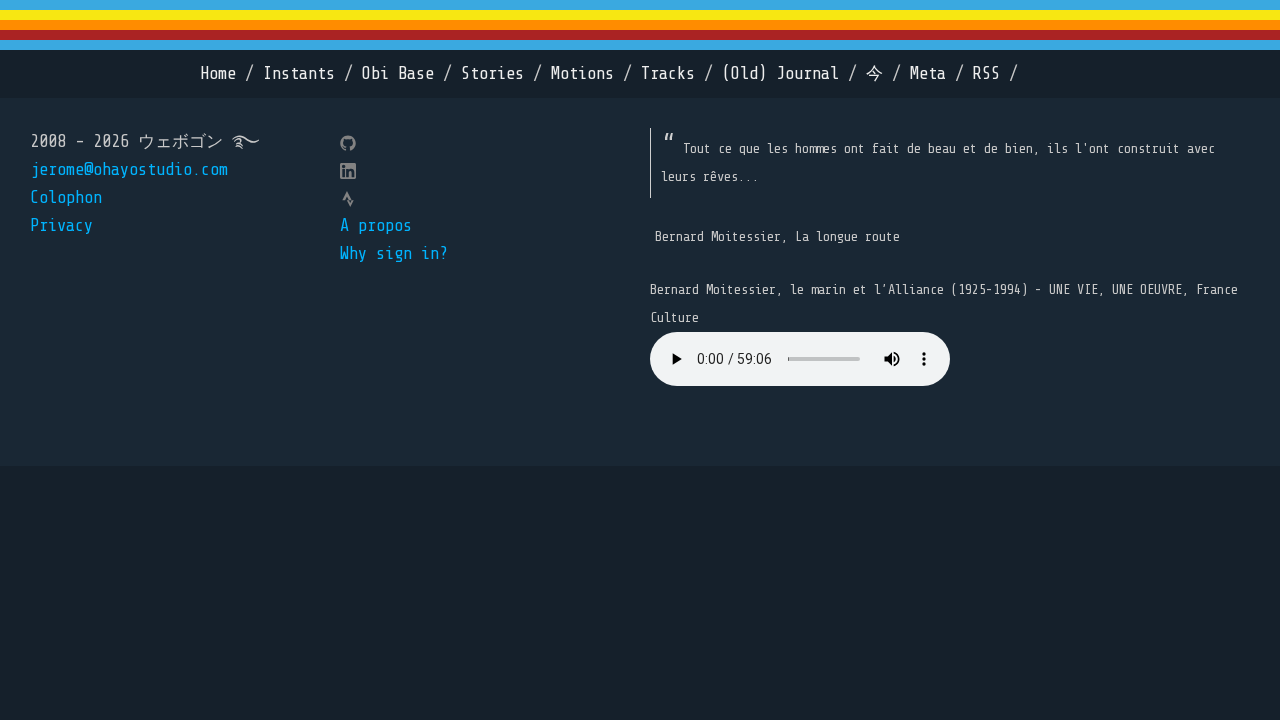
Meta (928, 73)
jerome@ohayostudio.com (129, 169)
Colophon (66, 197)
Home (218, 73)
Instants (299, 73)
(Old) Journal (780, 73)
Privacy (61, 225)
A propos (376, 225)
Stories (492, 73)
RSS (986, 73)
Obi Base (398, 73)
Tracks (668, 73)
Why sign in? (394, 253)
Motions (582, 73)
